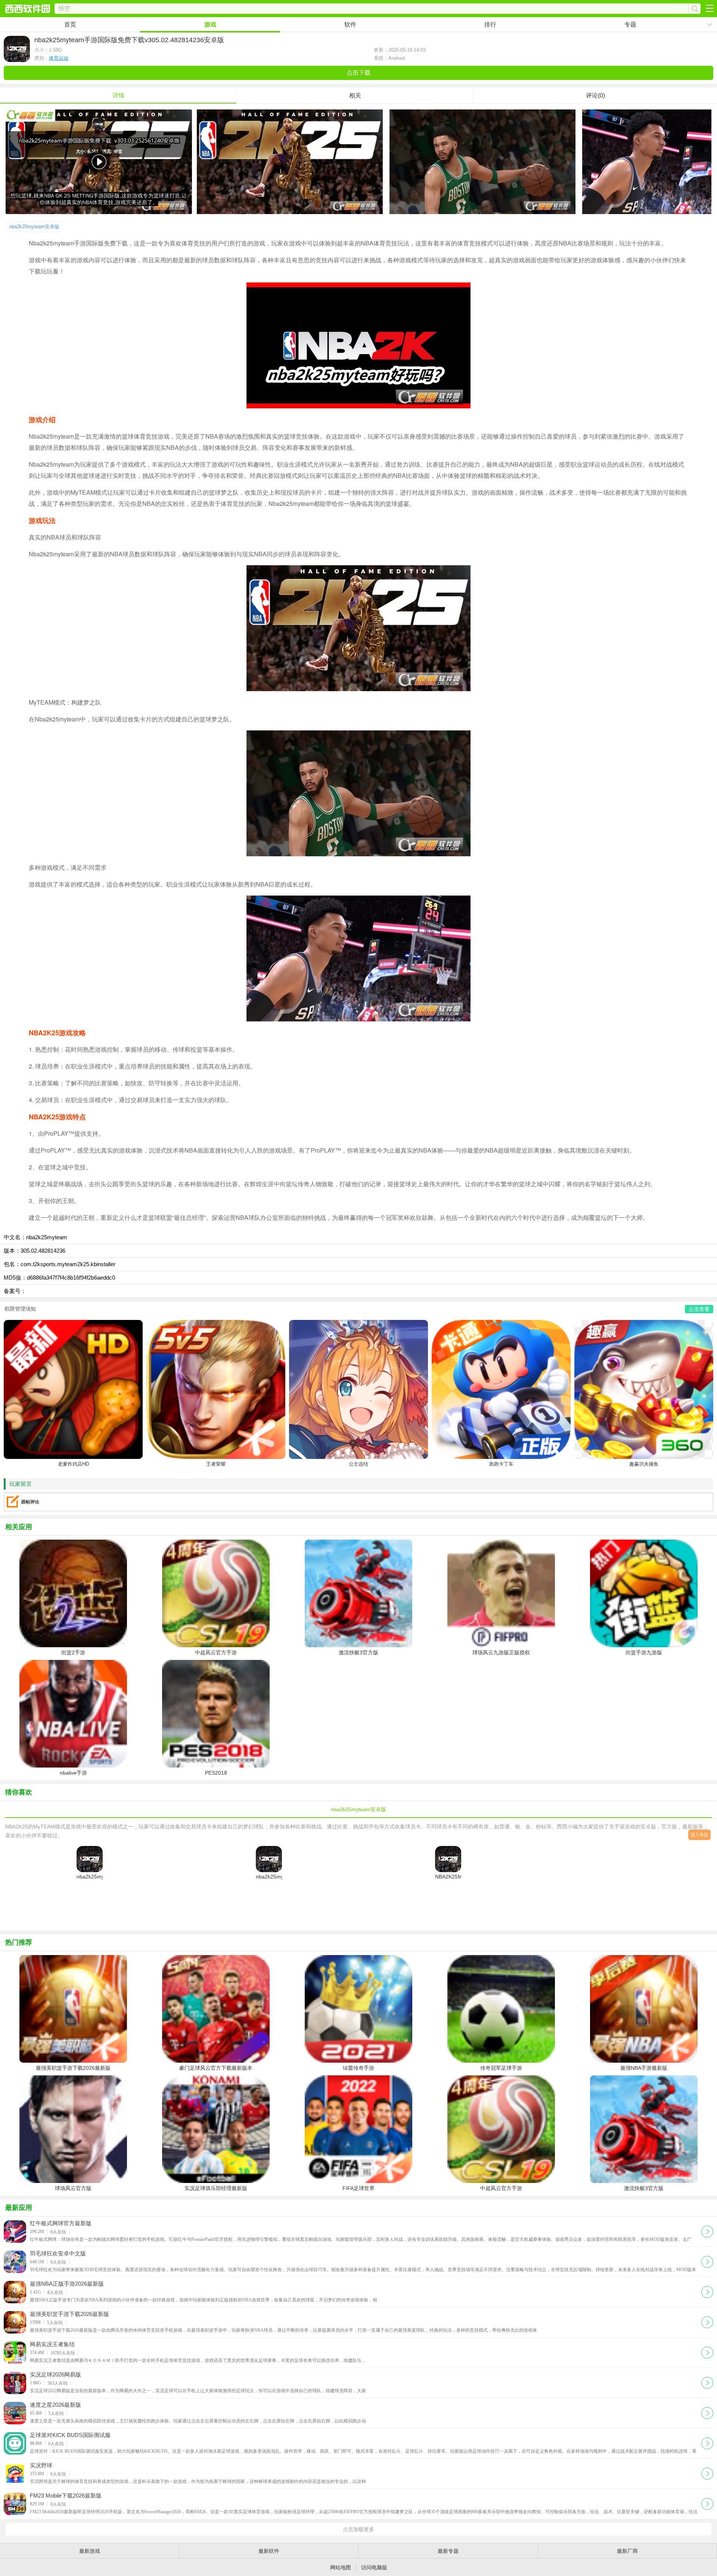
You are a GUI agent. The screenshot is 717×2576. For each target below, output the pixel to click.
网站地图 (341, 2567)
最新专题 (448, 2551)
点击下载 (358, 73)
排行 (490, 24)
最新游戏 (90, 2551)
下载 (707, 2231)
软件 (350, 24)
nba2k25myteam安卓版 (34, 227)
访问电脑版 (374, 2567)
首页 (70, 24)
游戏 (210, 24)
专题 (630, 24)
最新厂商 (627, 2551)
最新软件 (269, 2551)
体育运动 (59, 58)
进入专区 (699, 1835)
